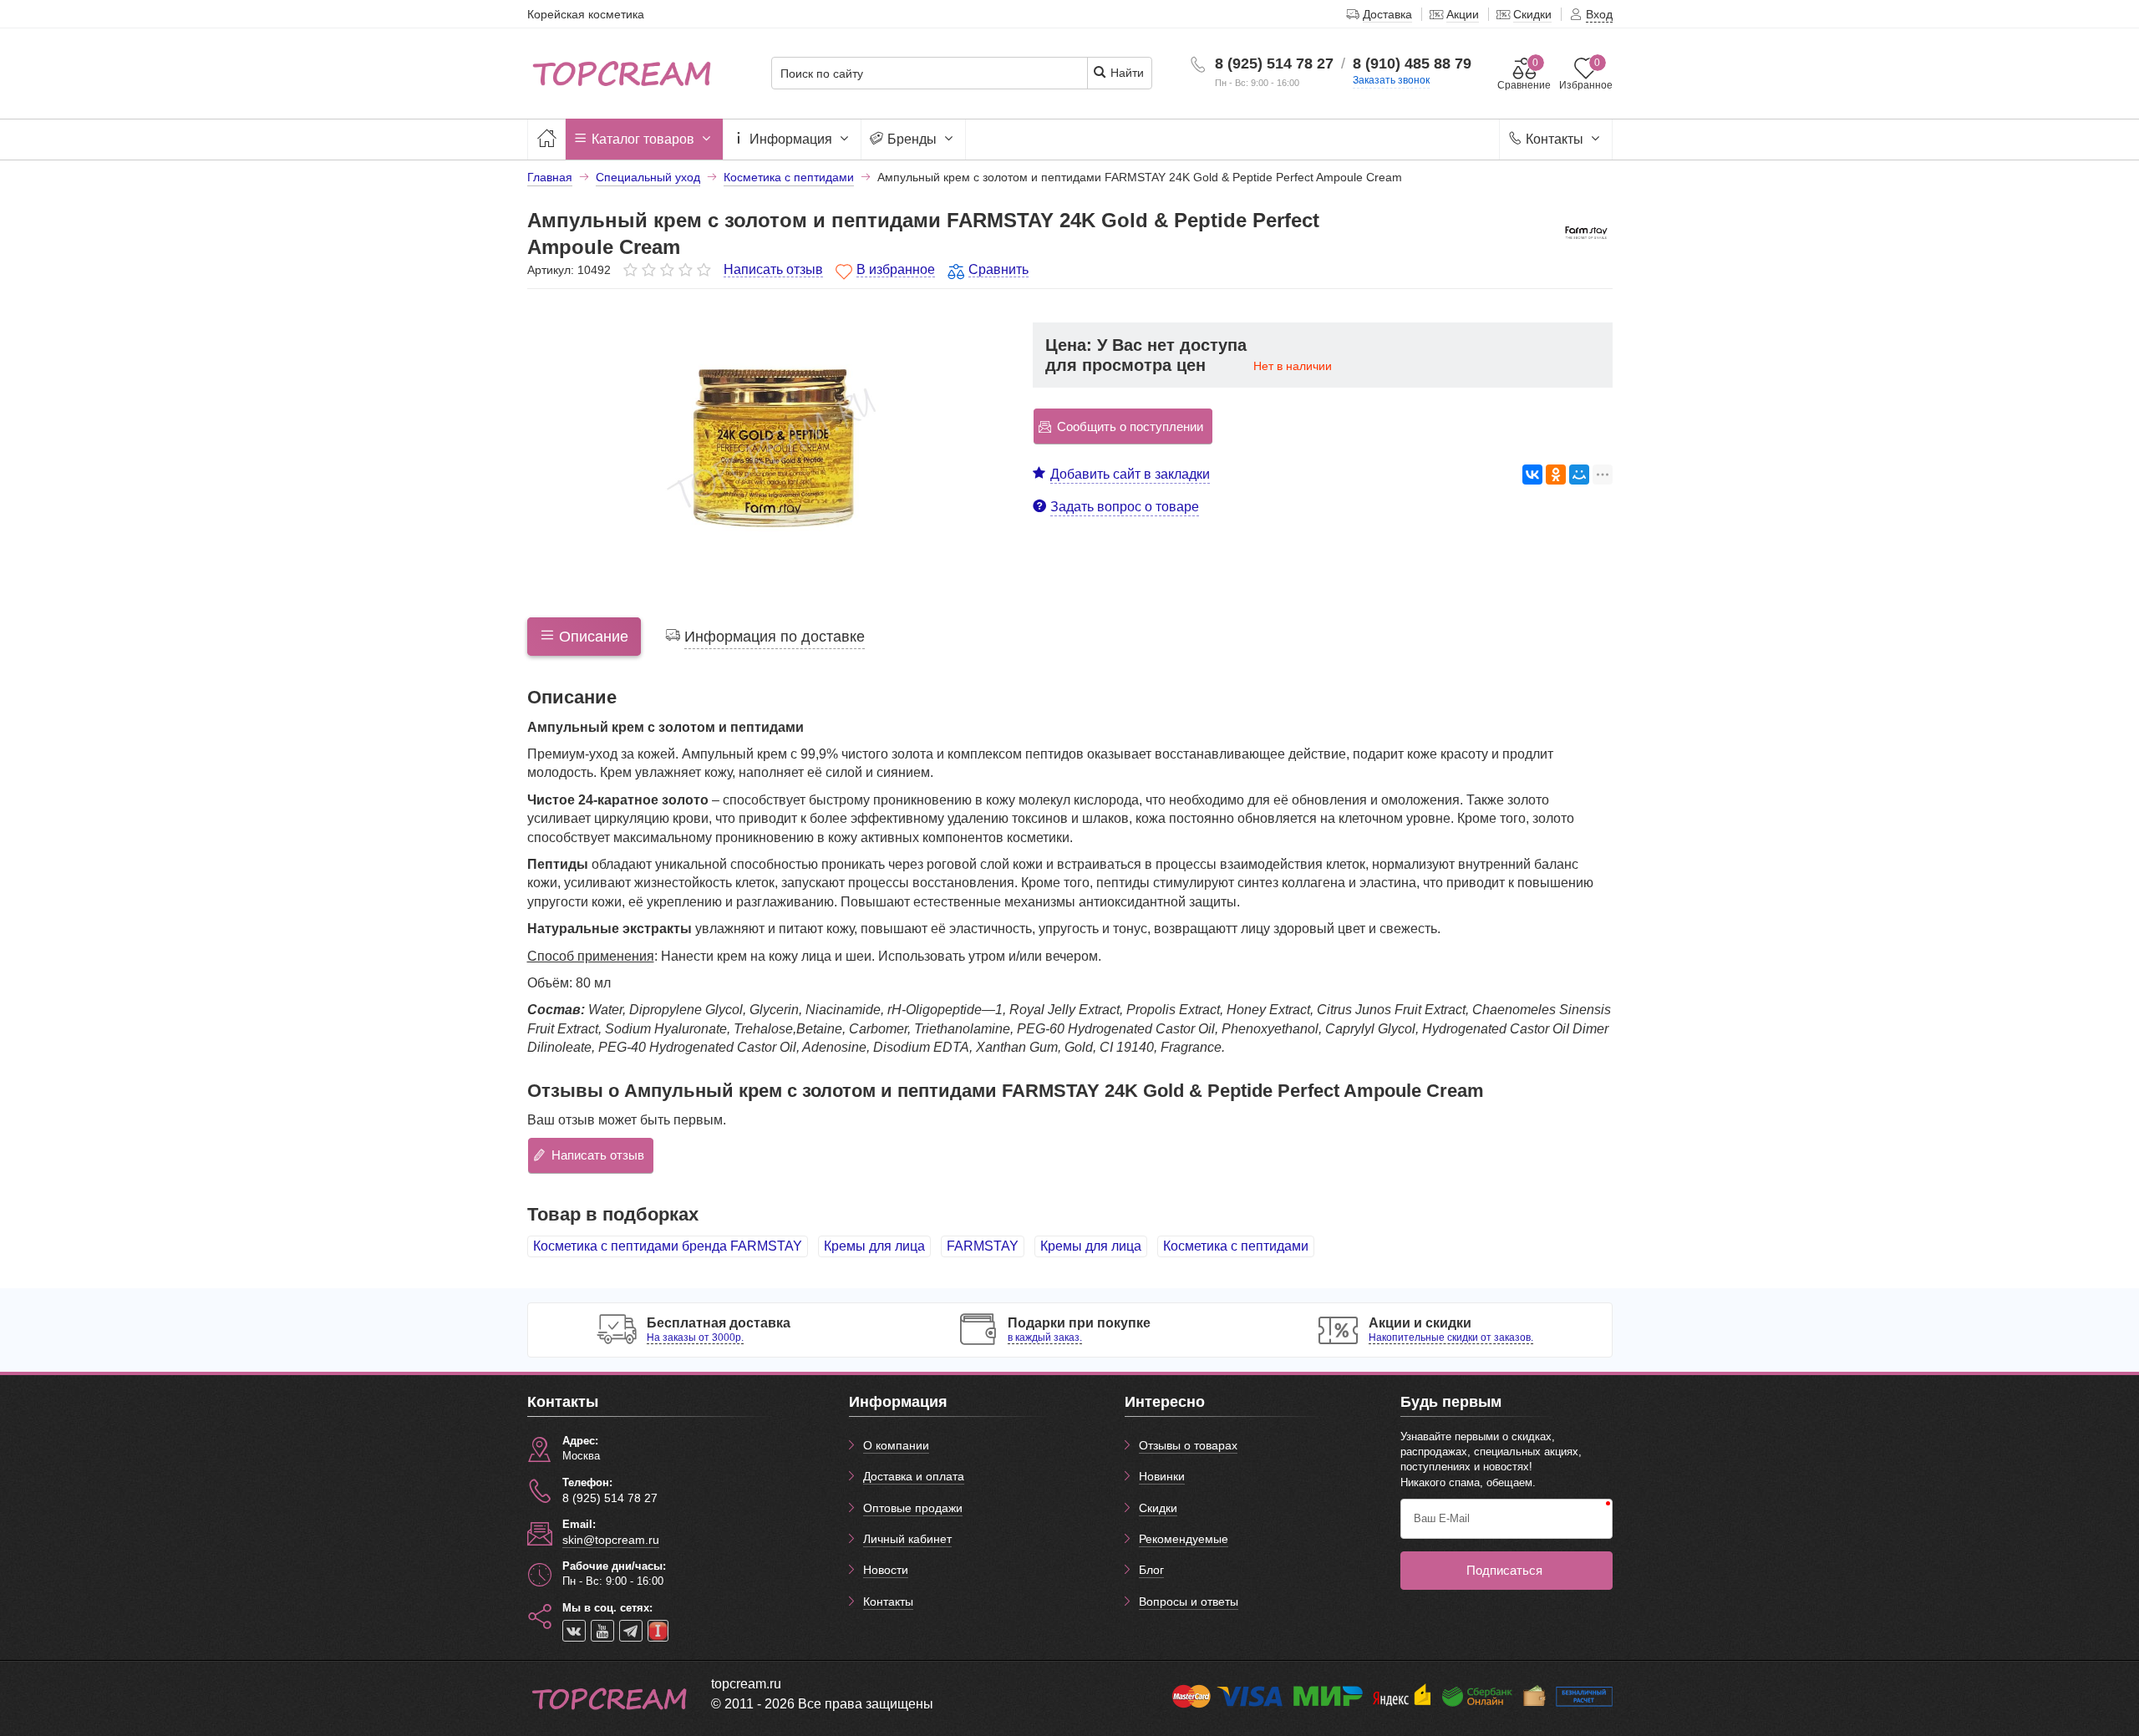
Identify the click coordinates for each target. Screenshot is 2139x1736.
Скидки (1158, 1508)
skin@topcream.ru (611, 1540)
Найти (1125, 73)
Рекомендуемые (1184, 1539)
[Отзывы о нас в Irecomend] (658, 1631)
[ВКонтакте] (1532, 475)
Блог (1151, 1570)
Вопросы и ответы (1189, 1601)
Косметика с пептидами (1236, 1246)
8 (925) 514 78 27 (1274, 63)
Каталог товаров (643, 139)
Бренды (912, 139)
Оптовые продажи (913, 1508)
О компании (896, 1445)
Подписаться (1504, 1570)
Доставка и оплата (914, 1476)
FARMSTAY (983, 1246)
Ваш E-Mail (1442, 1518)
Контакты (1555, 139)
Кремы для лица (874, 1246)
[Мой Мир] (1579, 475)
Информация (791, 139)
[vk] (574, 1631)
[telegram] (631, 1631)
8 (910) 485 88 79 (1412, 63)
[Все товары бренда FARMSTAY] (1586, 232)
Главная (550, 177)
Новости (886, 1570)
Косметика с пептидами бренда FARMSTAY (668, 1246)
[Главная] (546, 139)
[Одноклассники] (1556, 475)
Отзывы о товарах (1188, 1445)
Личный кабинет (907, 1539)
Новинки (1162, 1476)
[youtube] (602, 1631)
